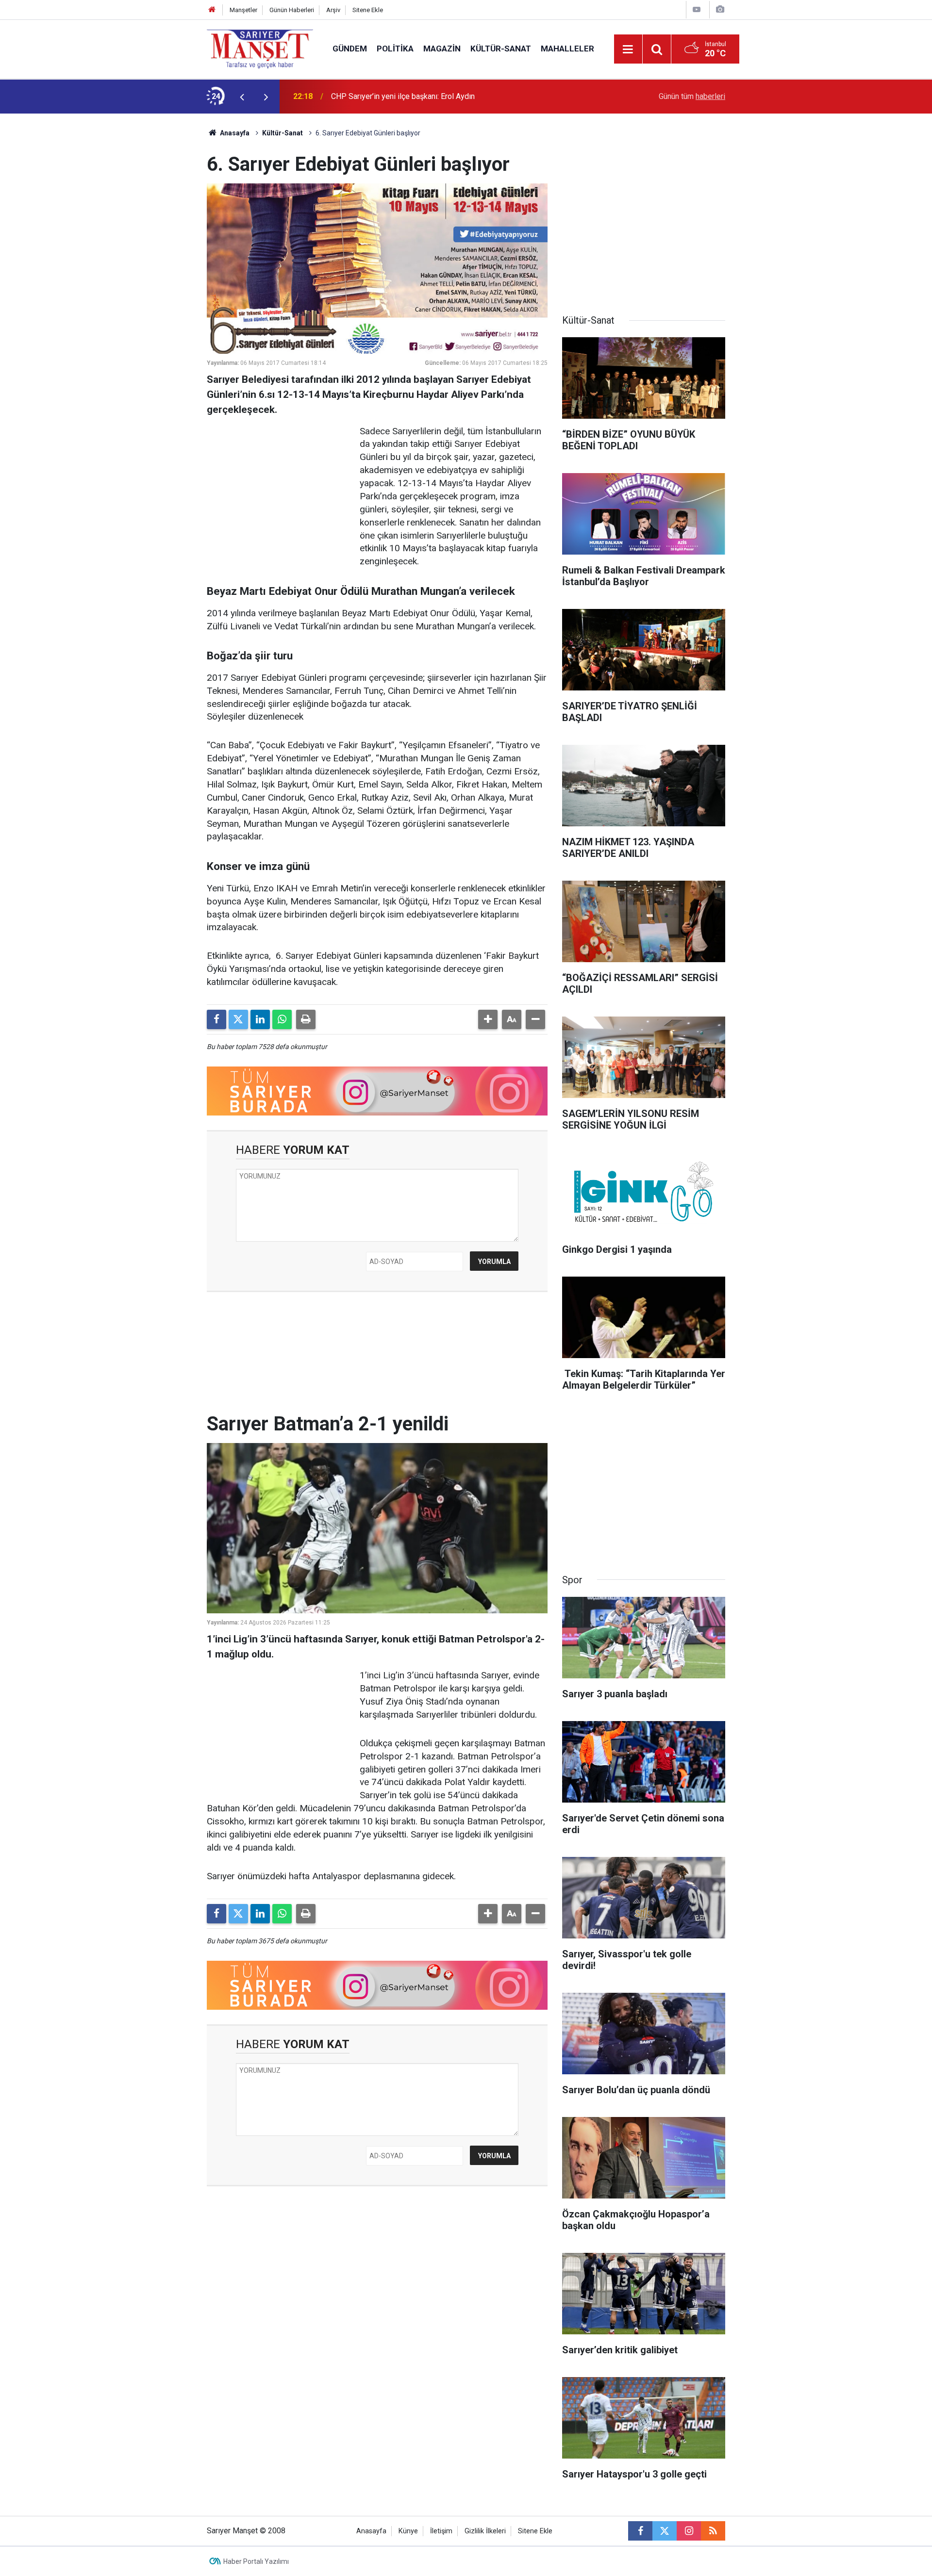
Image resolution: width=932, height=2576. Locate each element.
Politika (395, 49)
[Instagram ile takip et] (689, 2531)
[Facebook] (216, 1019)
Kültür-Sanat (501, 49)
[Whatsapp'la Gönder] (282, 1019)
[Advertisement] (127, 259)
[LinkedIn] (260, 1019)
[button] (488, 1019)
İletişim (441, 2531)
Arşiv (333, 10)
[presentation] (242, 97)
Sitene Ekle (368, 10)
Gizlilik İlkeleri (485, 2531)
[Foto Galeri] (720, 9)
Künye (408, 2531)
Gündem (350, 49)
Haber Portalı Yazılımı (256, 2561)
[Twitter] (238, 1019)
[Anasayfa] (212, 10)
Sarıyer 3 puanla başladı (371, 96)
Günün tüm (692, 96)
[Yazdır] (306, 1019)
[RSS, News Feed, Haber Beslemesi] (713, 2531)
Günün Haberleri (292, 10)
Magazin (442, 49)
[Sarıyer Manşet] (260, 48)
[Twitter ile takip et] (665, 2531)
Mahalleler (567, 49)
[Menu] (628, 49)
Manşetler (243, 10)
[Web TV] (697, 9)
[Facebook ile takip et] (640, 2531)
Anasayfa (234, 133)
